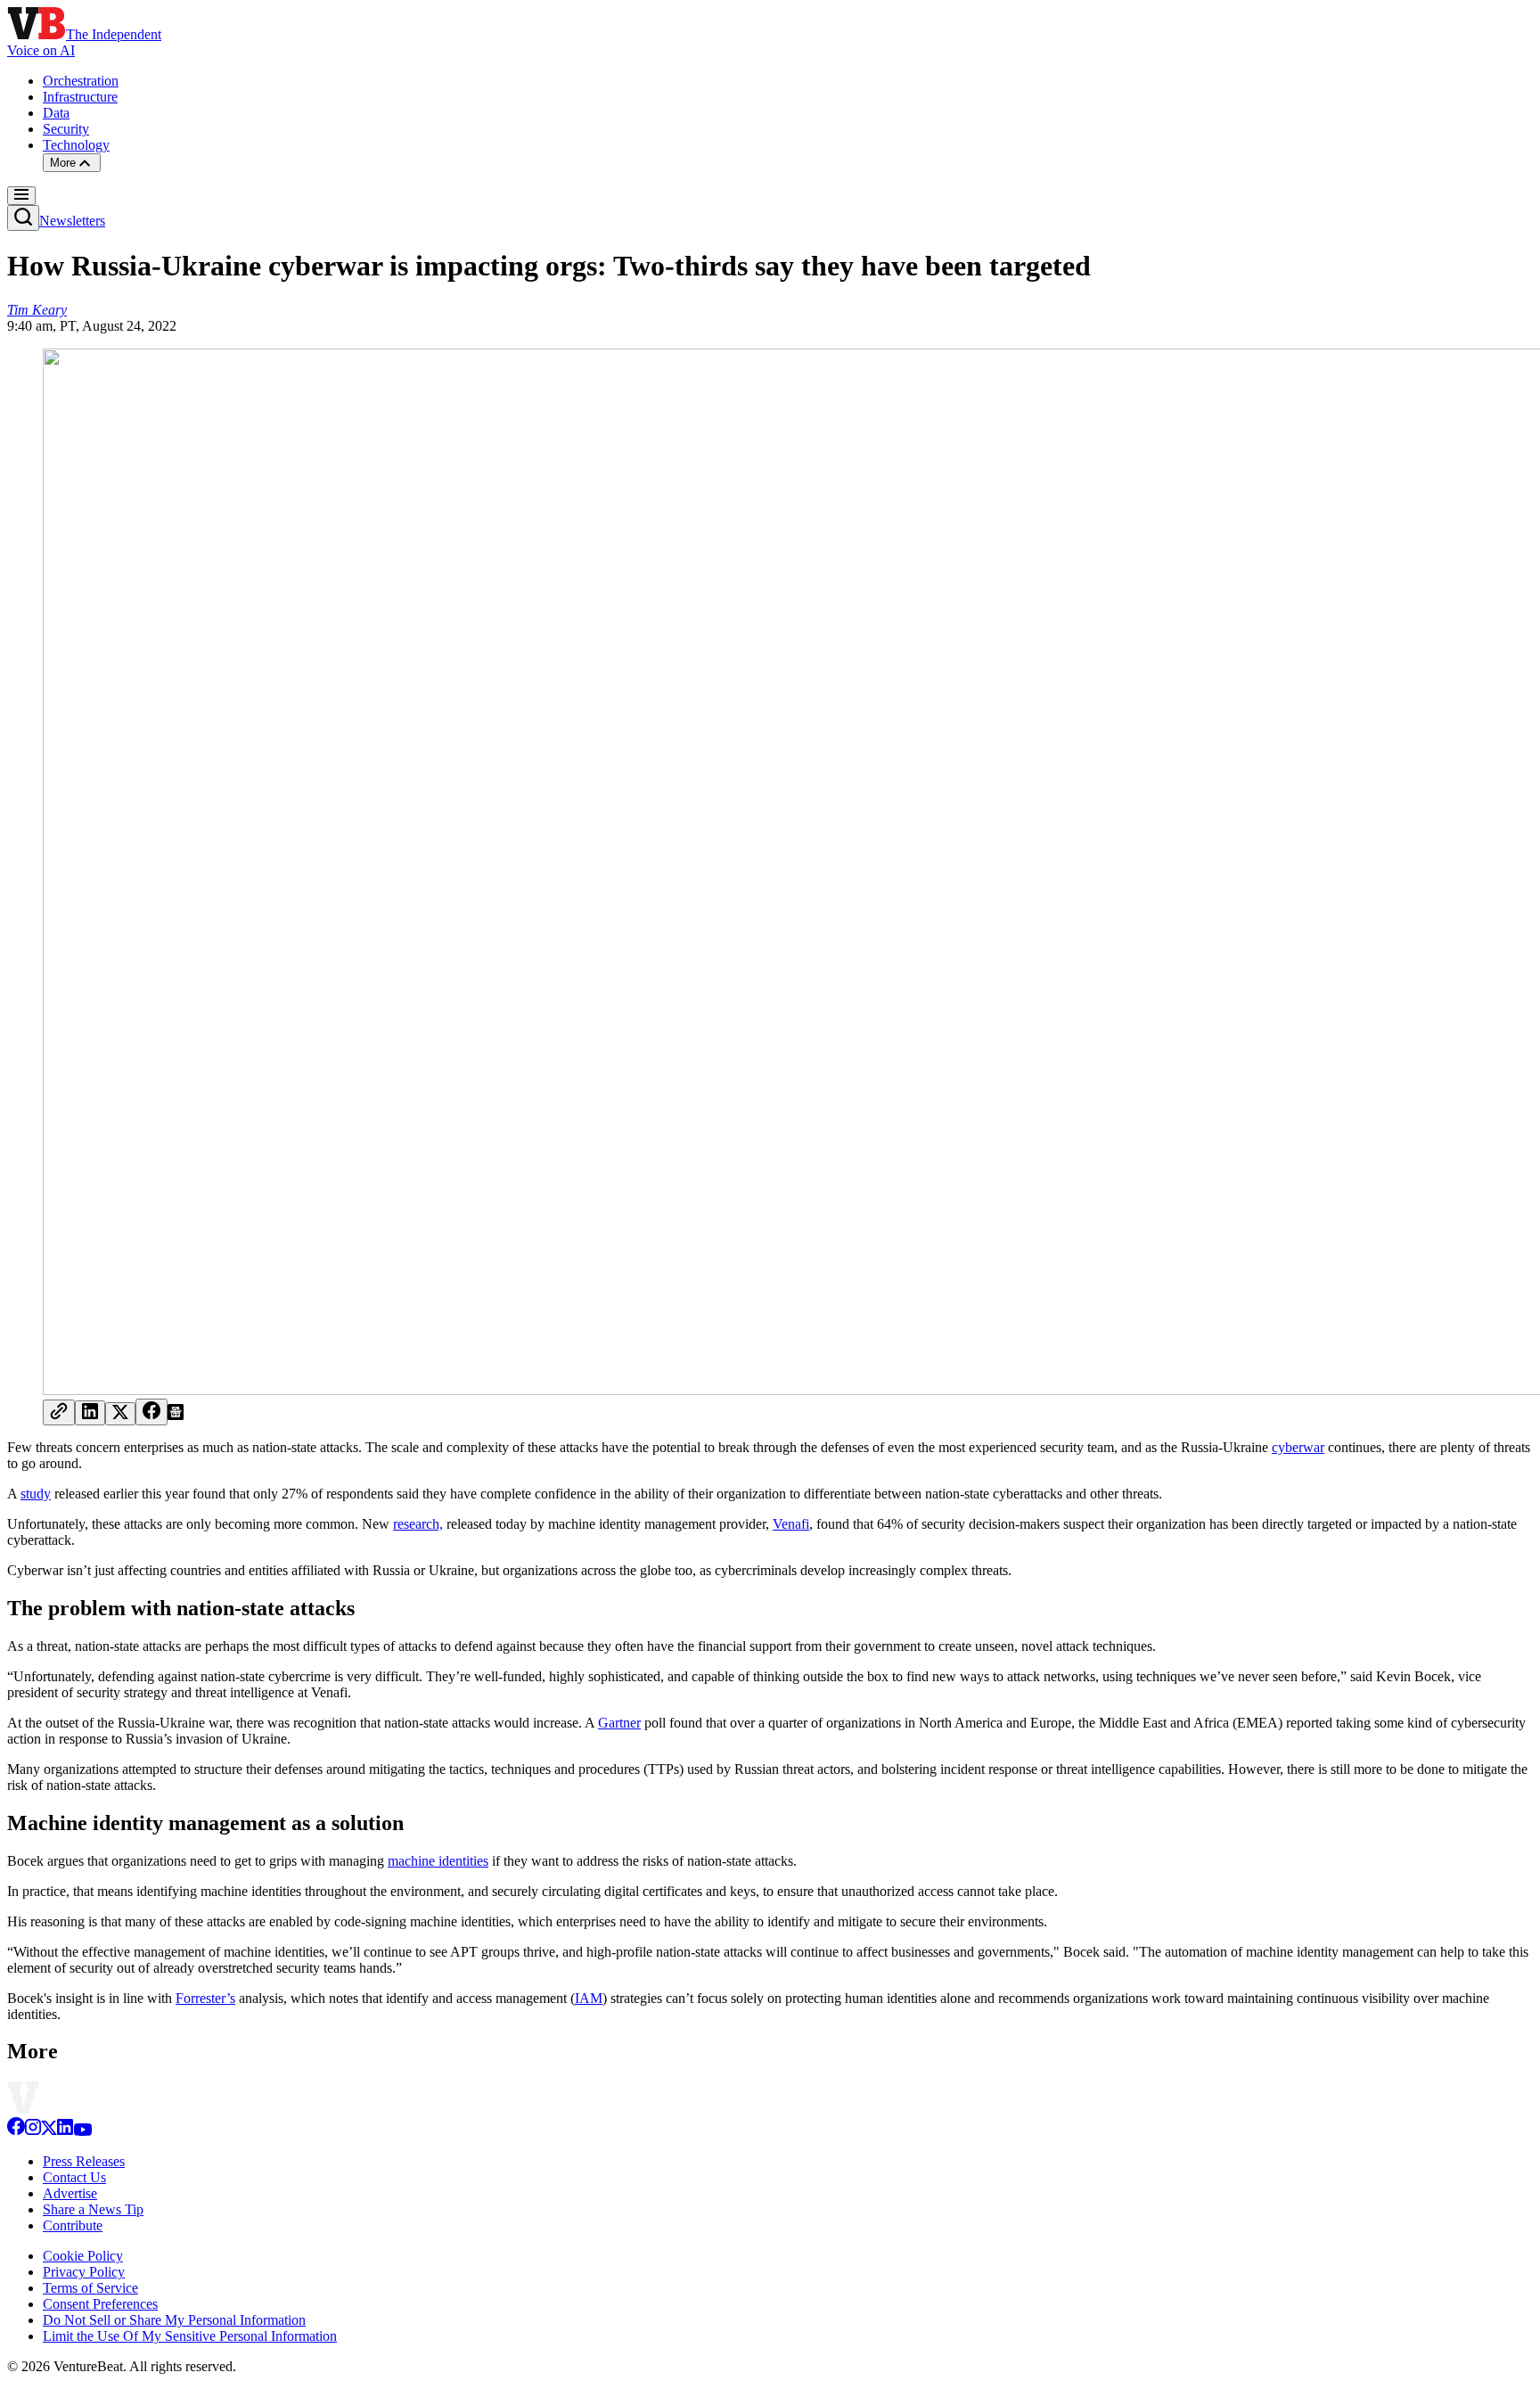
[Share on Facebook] (152, 1412)
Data (56, 113)
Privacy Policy (84, 2272)
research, (418, 1524)
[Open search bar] (23, 218)
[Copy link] (59, 1412)
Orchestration (81, 81)
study (36, 1494)
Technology (76, 145)
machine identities (438, 1861)
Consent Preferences (100, 2304)
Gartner (619, 1723)
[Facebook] (16, 2131)
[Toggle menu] (21, 196)
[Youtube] (82, 2131)
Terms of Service (90, 2288)
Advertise (70, 2193)
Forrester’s (205, 1998)
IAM (589, 1998)
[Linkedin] (65, 2131)
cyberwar (1298, 1447)
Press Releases (84, 2161)
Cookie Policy (83, 2256)
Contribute (73, 2225)
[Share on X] (120, 1414)
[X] (49, 2131)
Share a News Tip (93, 2209)
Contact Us (74, 2177)
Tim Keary (37, 310)
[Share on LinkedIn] (90, 1413)
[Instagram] (33, 2131)
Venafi (791, 1524)
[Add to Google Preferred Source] (176, 1415)
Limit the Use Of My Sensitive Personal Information (190, 2336)
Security (66, 129)
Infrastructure (80, 97)
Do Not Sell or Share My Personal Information (174, 2320)
